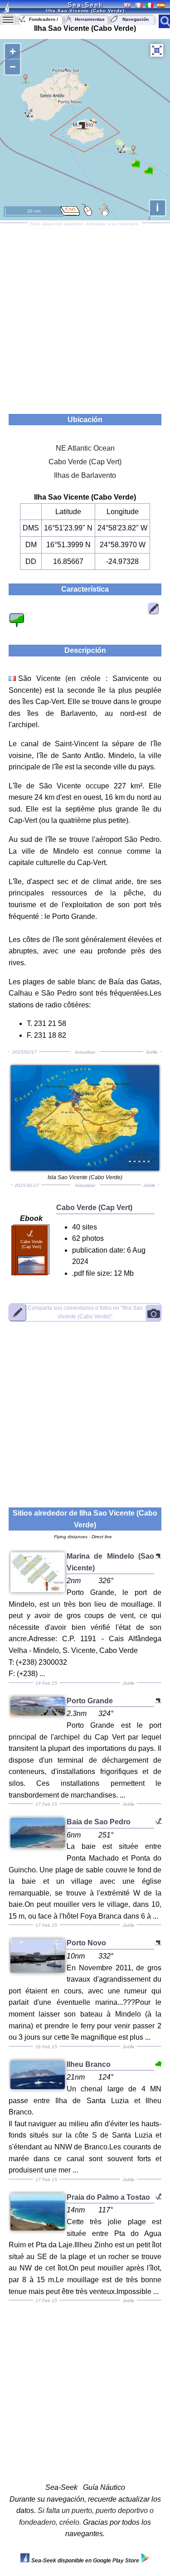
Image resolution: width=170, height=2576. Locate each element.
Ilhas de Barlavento (85, 475)
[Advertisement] (85, 315)
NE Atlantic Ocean (85, 448)
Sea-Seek (85, 5)
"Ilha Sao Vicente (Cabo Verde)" (85, 1312)
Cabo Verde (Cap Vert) (85, 462)
